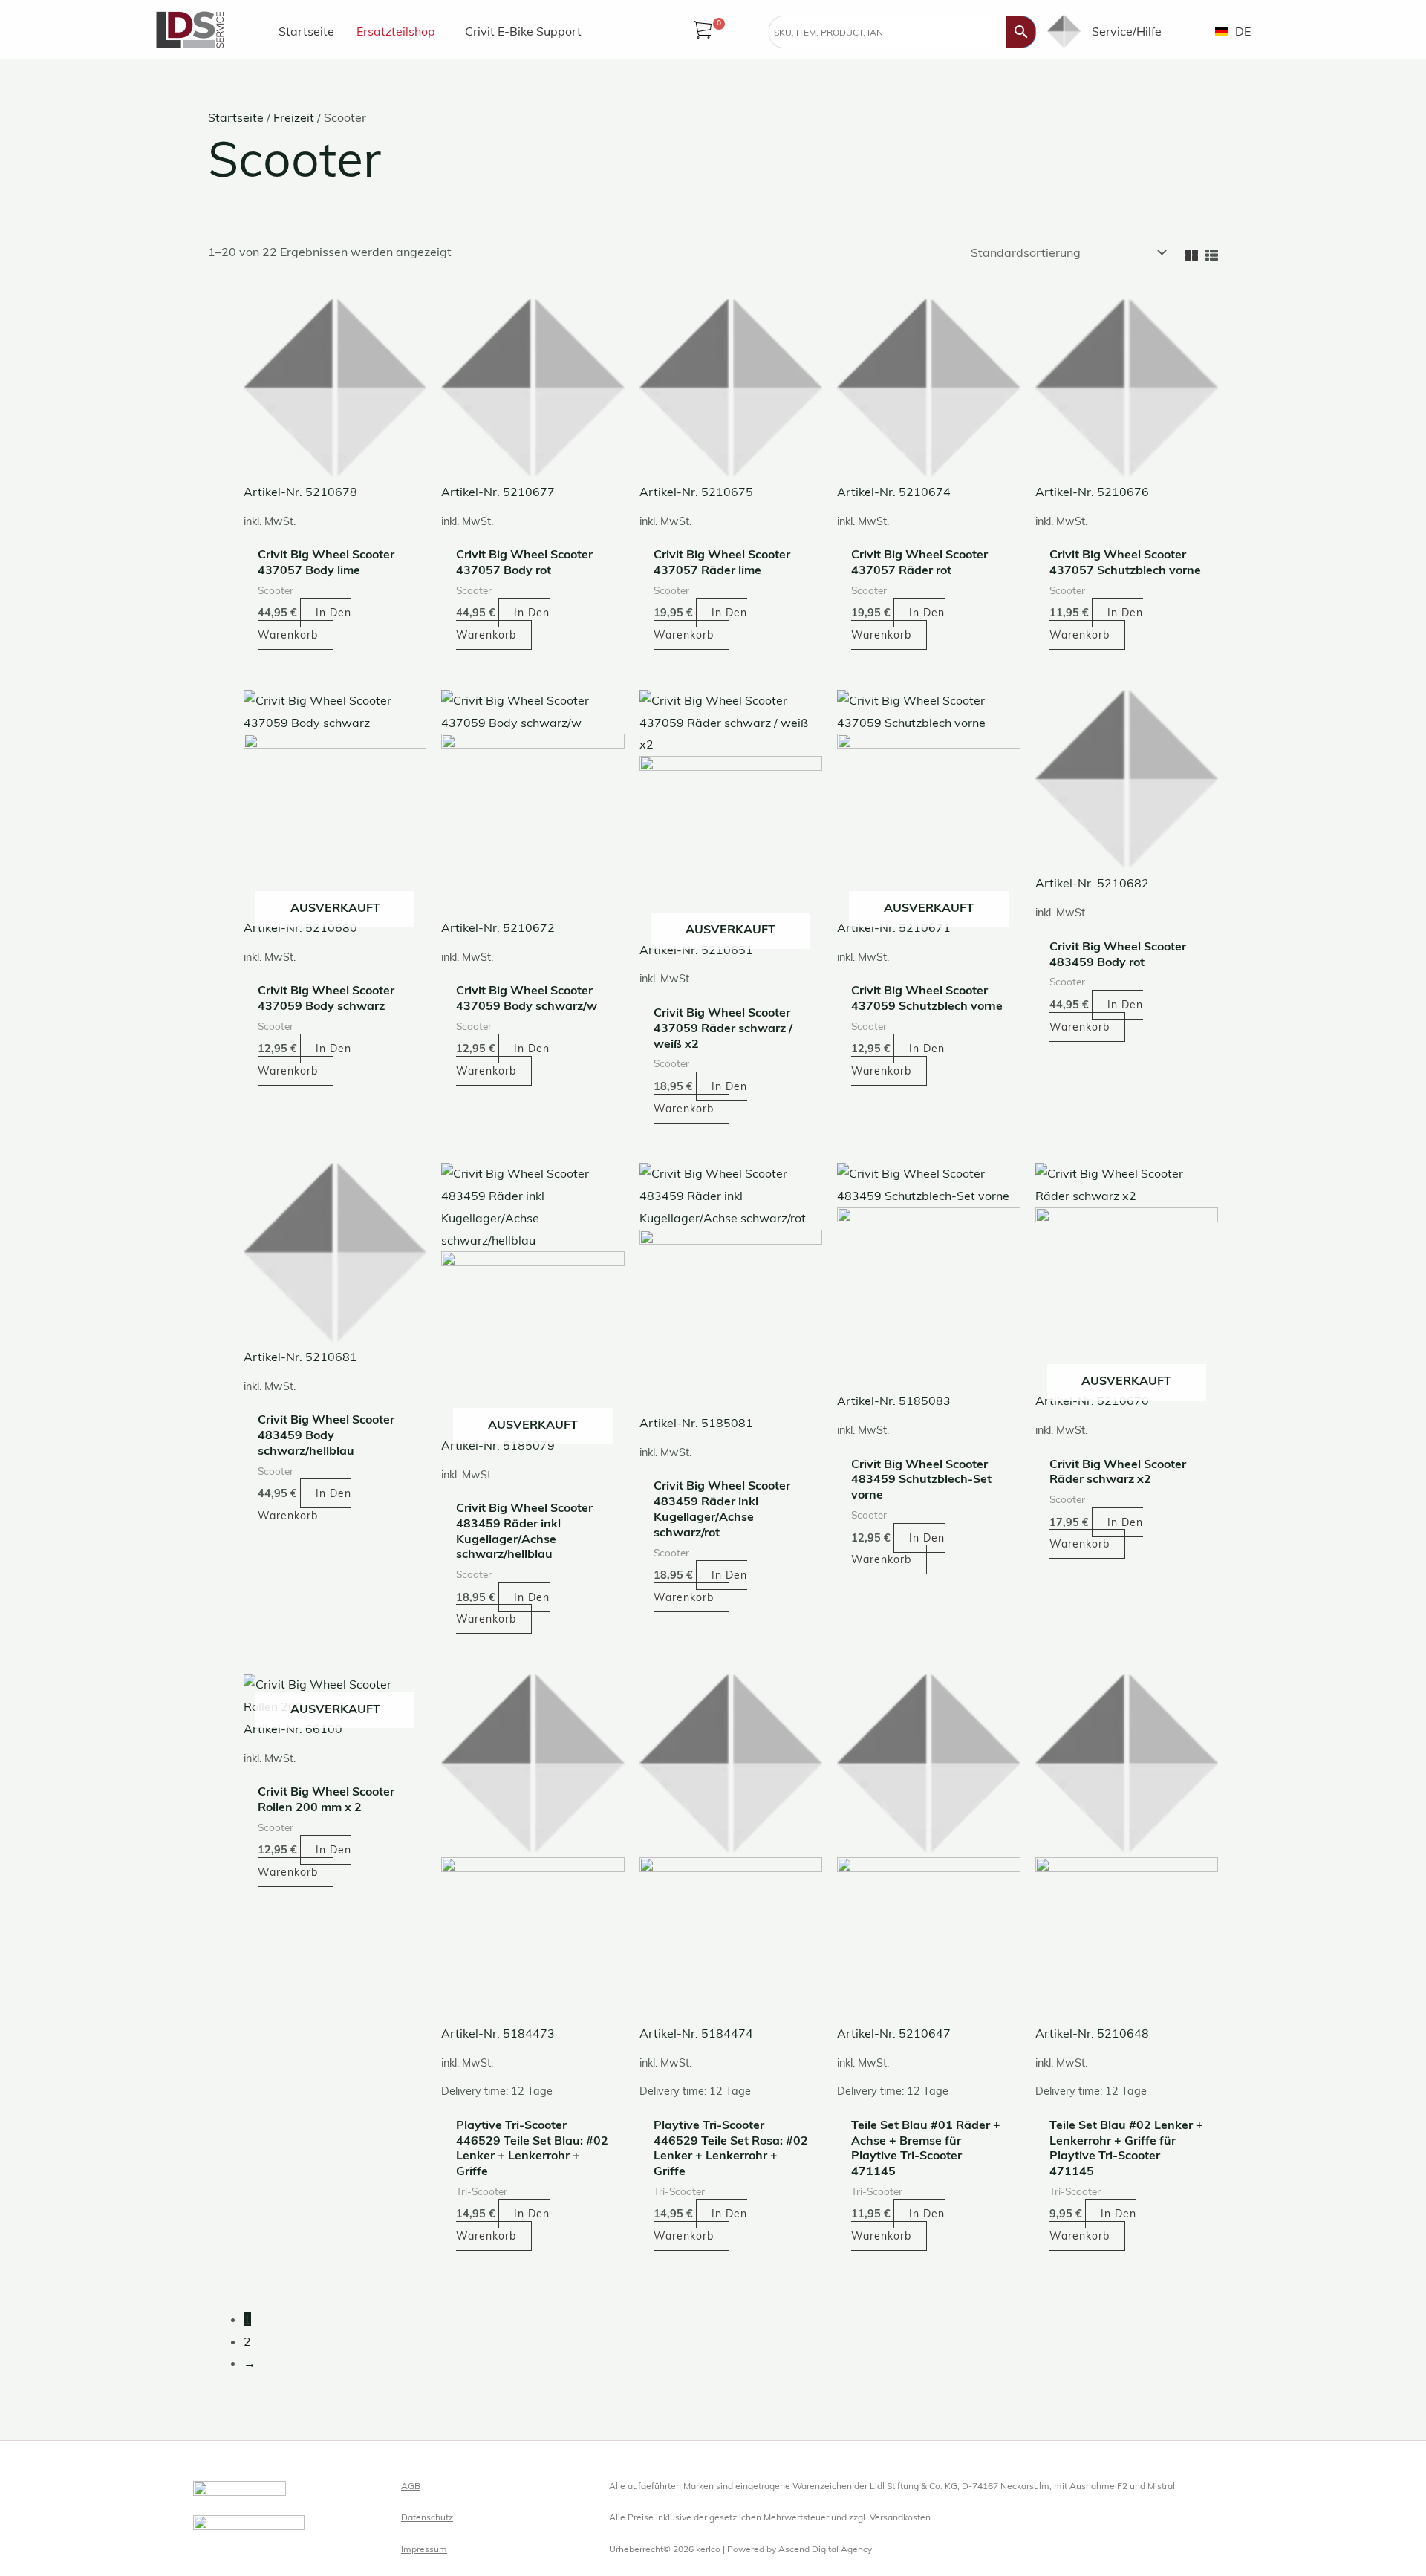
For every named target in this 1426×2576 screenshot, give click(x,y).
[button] (400, 31)
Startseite (306, 31)
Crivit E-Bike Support (523, 31)
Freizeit (294, 117)
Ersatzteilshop (396, 31)
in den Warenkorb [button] (305, 624)
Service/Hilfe (1127, 31)
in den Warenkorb (305, 1060)
